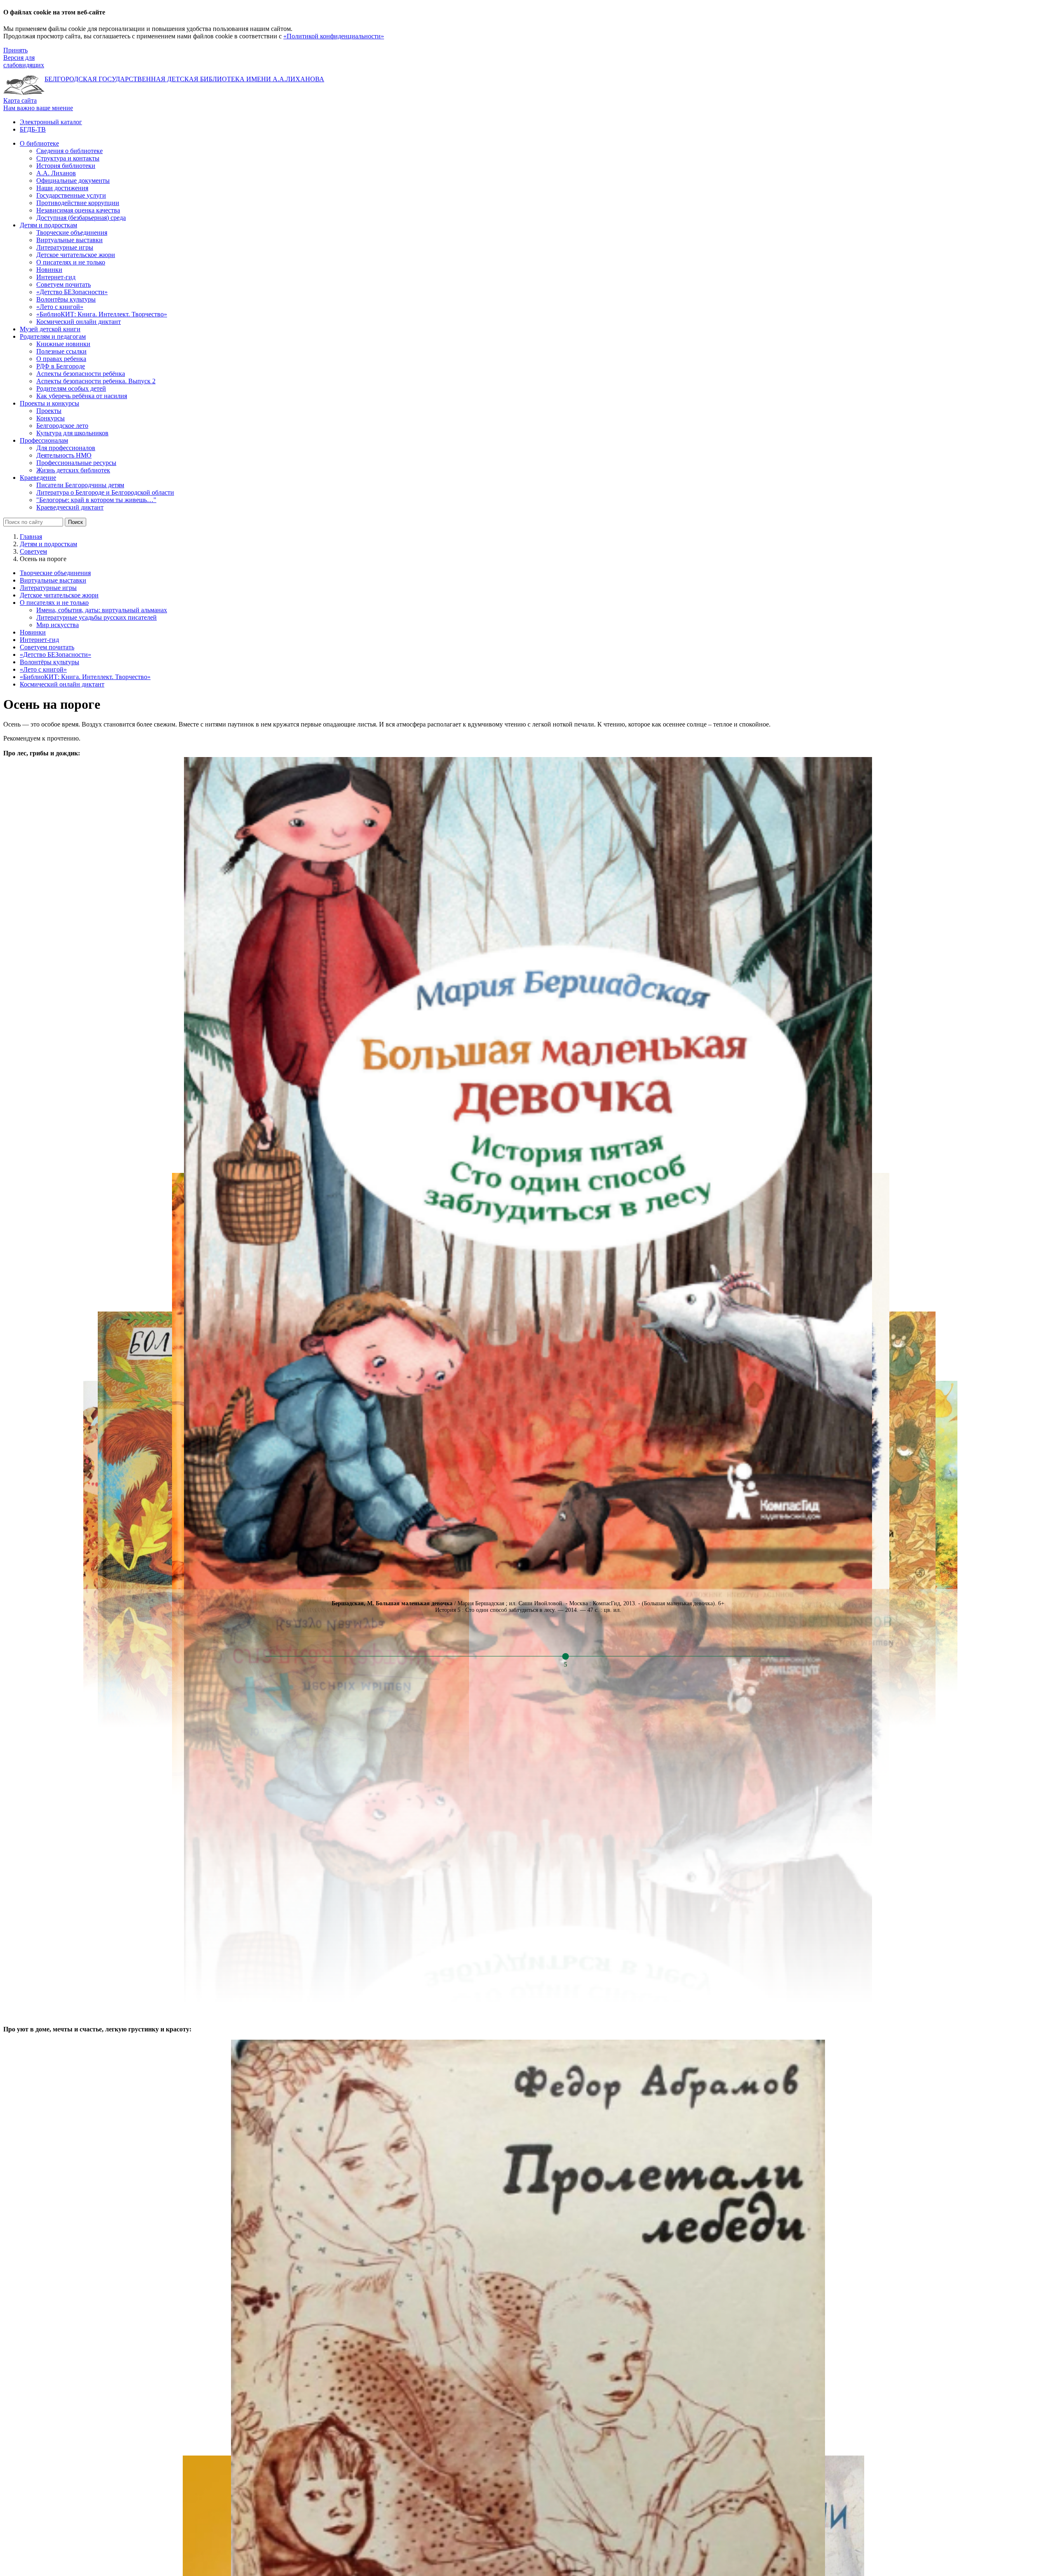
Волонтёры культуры (49, 662)
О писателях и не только (54, 603)
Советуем (33, 551)
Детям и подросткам (48, 544)
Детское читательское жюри (59, 595)
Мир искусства (58, 625)
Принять (15, 50)
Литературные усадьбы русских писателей (97, 617)
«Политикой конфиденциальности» (334, 36)
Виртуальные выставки (53, 580)
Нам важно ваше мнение (38, 108)
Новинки (33, 632)
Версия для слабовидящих (24, 61)
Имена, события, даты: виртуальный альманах (102, 610)
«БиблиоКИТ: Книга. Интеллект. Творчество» (85, 677)
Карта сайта (20, 100)
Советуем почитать (47, 647)
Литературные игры (48, 588)
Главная (31, 537)
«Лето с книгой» (43, 669)
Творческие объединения (55, 573)
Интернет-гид (39, 640)
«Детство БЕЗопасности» (55, 655)
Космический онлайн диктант (62, 684)
